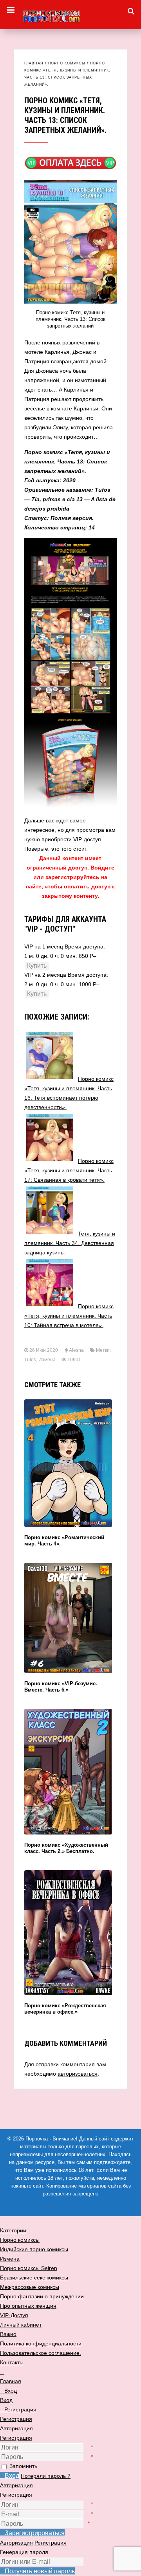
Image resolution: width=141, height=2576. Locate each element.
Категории (13, 2230)
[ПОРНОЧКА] (70, 15)
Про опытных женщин (28, 2306)
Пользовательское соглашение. (41, 2353)
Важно (8, 2334)
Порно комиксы (67, 63)
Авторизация (16, 2485)
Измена (47, 1360)
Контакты (12, 2362)
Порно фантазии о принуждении (42, 2296)
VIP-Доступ (14, 2315)
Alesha (76, 1350)
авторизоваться (78, 2074)
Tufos (30, 1360)
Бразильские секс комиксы (34, 2278)
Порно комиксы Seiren (29, 2268)
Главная (34, 63)
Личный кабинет (21, 2325)
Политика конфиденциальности (41, 2343)
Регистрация (16, 2438)
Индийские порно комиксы (34, 2249)
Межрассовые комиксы (30, 2287)
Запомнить (23, 2466)
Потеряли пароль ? (46, 2476)
